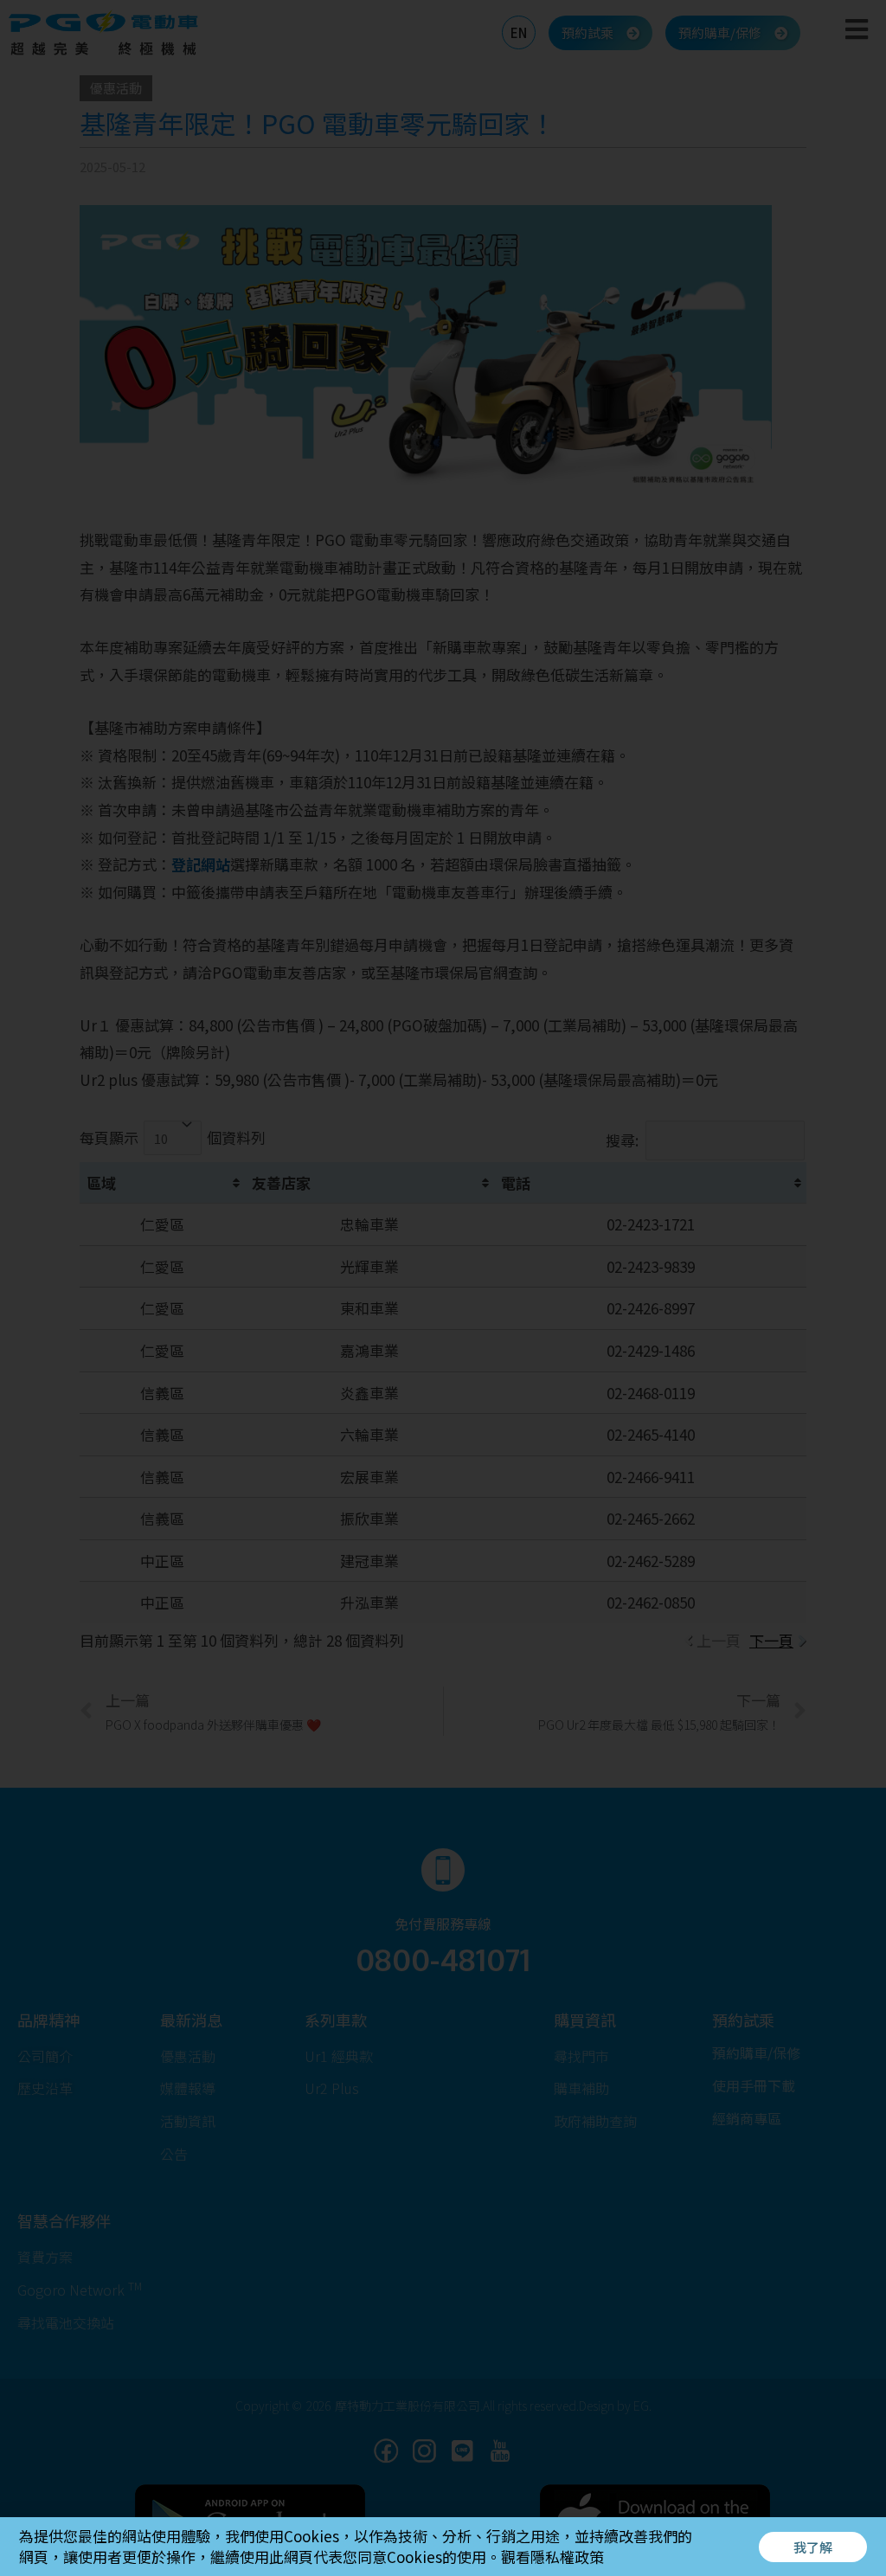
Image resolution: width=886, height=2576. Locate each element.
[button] (813, 2547)
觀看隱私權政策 (552, 2557)
